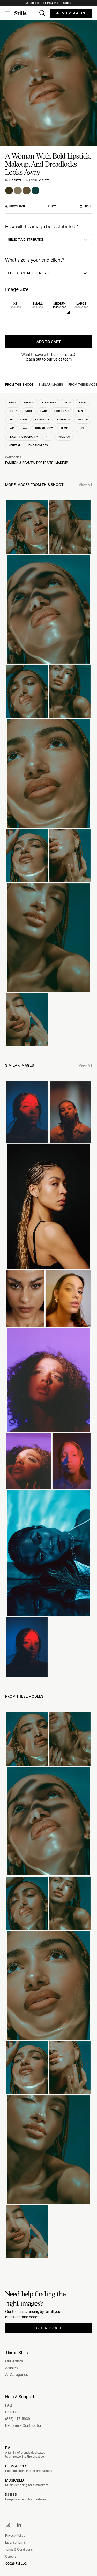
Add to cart (49, 342)
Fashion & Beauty (20, 463)
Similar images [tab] (51, 385)
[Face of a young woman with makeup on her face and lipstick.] (27, 855)
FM (8, 2448)
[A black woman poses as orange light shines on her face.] (70, 1112)
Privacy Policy (15, 2536)
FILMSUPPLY (16, 2466)
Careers (11, 2557)
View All (85, 485)
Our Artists (14, 2361)
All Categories (17, 2375)
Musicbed (32, 3)
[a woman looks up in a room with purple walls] (48, 1380)
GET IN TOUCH (48, 2328)
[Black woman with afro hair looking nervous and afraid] (29, 1461)
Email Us (12, 2412)
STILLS (11, 2495)
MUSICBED (14, 2480)
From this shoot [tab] (19, 385)
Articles (11, 2368)
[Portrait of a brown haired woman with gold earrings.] (68, 1299)
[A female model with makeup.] (25, 1299)
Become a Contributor (23, 2426)
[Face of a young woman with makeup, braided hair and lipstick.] (27, 527)
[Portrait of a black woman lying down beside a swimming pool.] (48, 1553)
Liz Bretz (15, 180)
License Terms (15, 2543)
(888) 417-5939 (18, 2419)
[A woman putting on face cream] (70, 855)
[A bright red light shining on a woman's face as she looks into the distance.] (27, 1112)
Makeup (62, 463)
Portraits (45, 463)
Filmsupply (51, 3)
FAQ (9, 2405)
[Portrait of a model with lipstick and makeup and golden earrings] (48, 609)
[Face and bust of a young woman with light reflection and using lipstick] (70, 691)
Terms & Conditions (19, 2550)
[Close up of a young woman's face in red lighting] (27, 1647)
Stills (67, 3)
